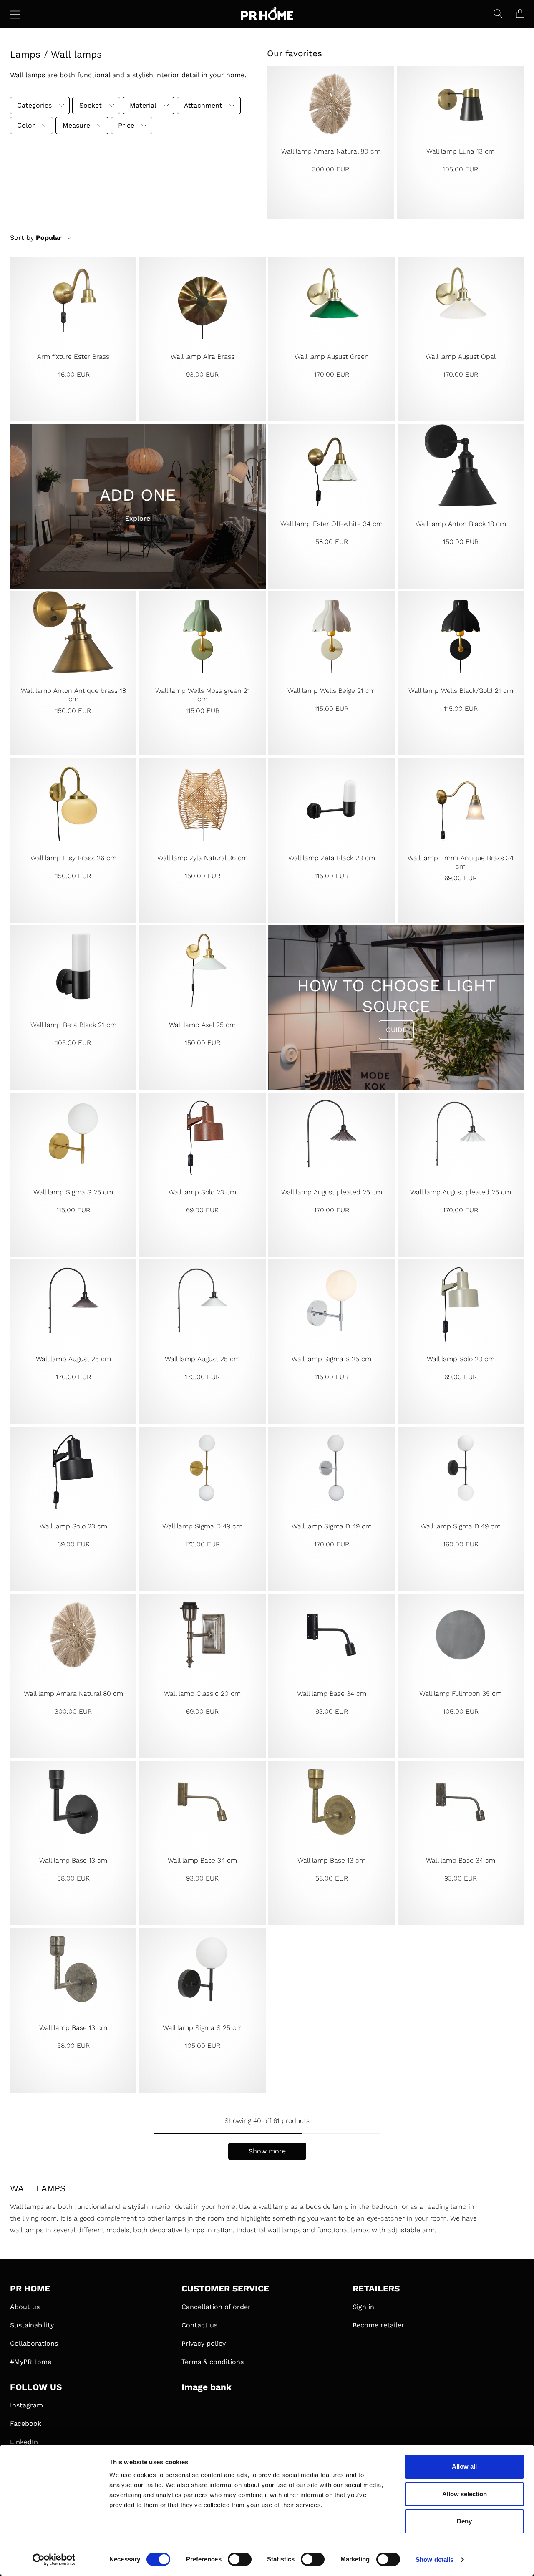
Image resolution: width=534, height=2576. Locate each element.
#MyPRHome (31, 2362)
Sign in (363, 2307)
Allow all (464, 2466)
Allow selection (465, 2494)
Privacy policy (204, 2343)
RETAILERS (376, 2289)
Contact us (199, 2325)
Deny (464, 2521)
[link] (331, 142)
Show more (267, 2151)
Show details (435, 2560)
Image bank (207, 2387)
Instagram (26, 2405)
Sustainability (32, 2325)
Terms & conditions (213, 2362)
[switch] (240, 2559)
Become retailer (378, 2325)
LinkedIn (24, 2442)
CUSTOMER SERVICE (225, 2289)
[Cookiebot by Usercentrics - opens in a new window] (54, 2560)
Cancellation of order (216, 2307)
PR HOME (30, 2289)
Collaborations (34, 2343)
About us (25, 2307)
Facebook (26, 2424)
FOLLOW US (36, 2387)
